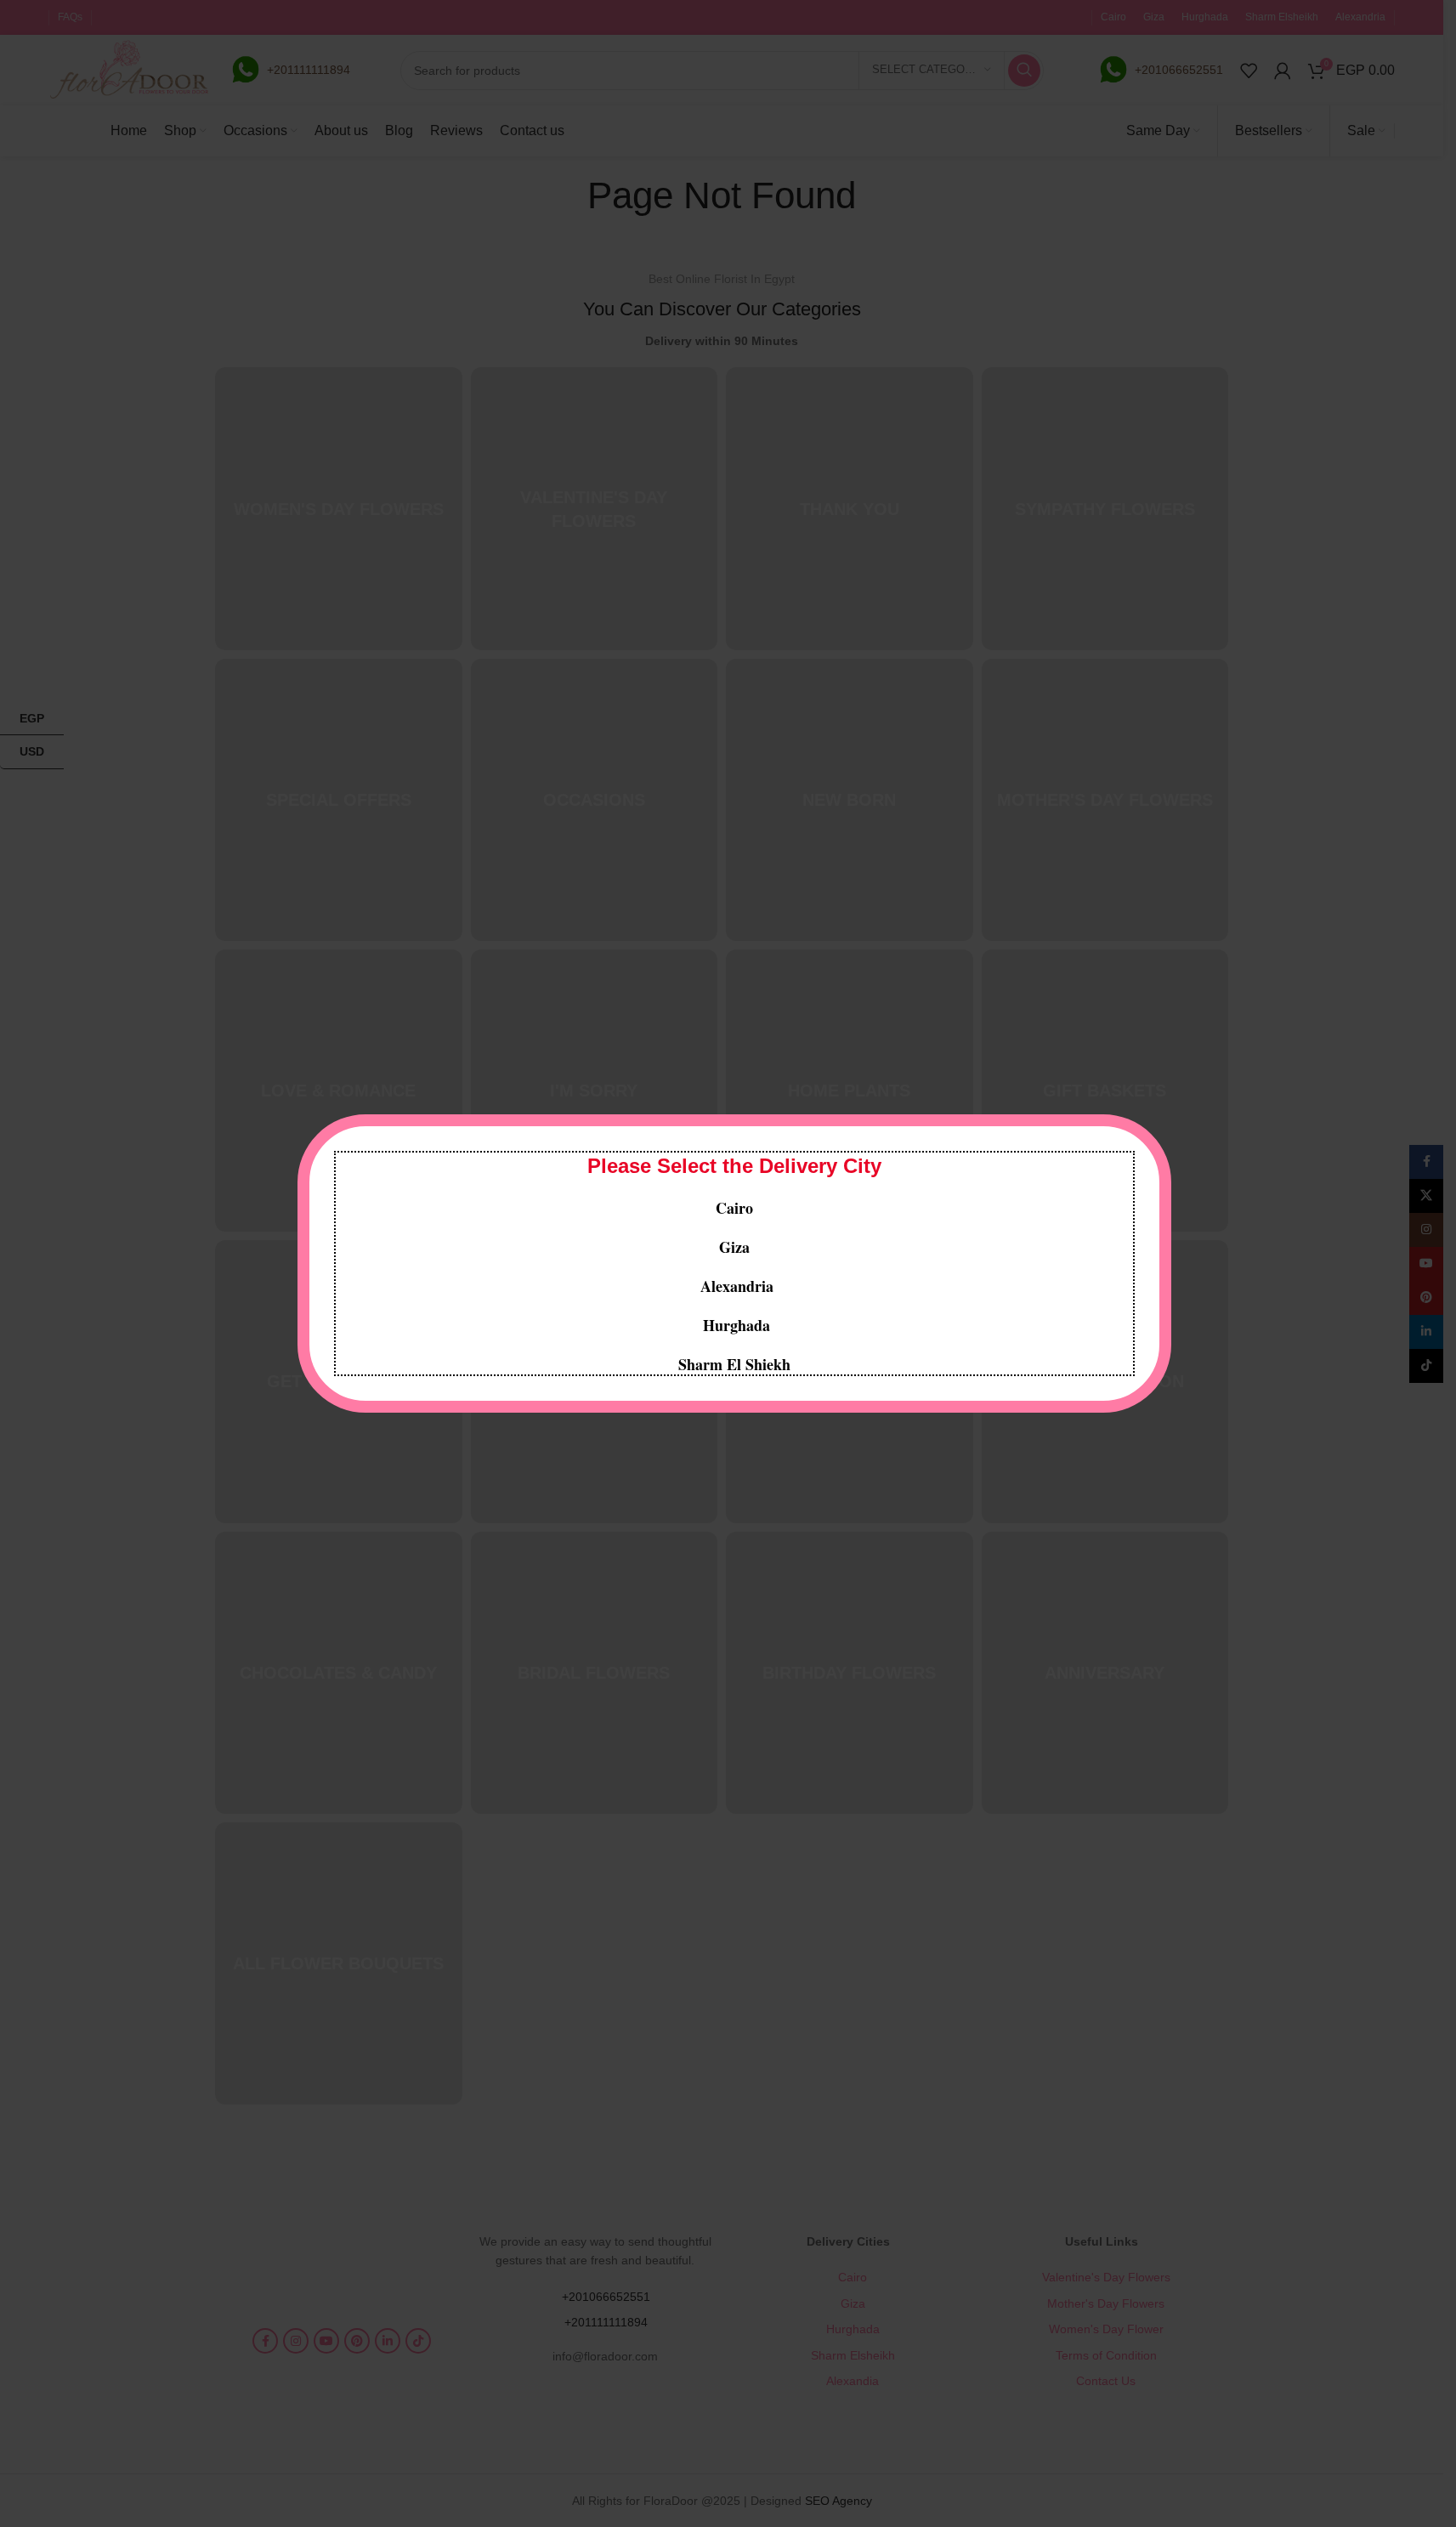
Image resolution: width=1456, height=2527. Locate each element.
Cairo (734, 1208)
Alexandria (737, 1286)
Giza (734, 1247)
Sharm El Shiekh (734, 1364)
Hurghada (734, 1325)
